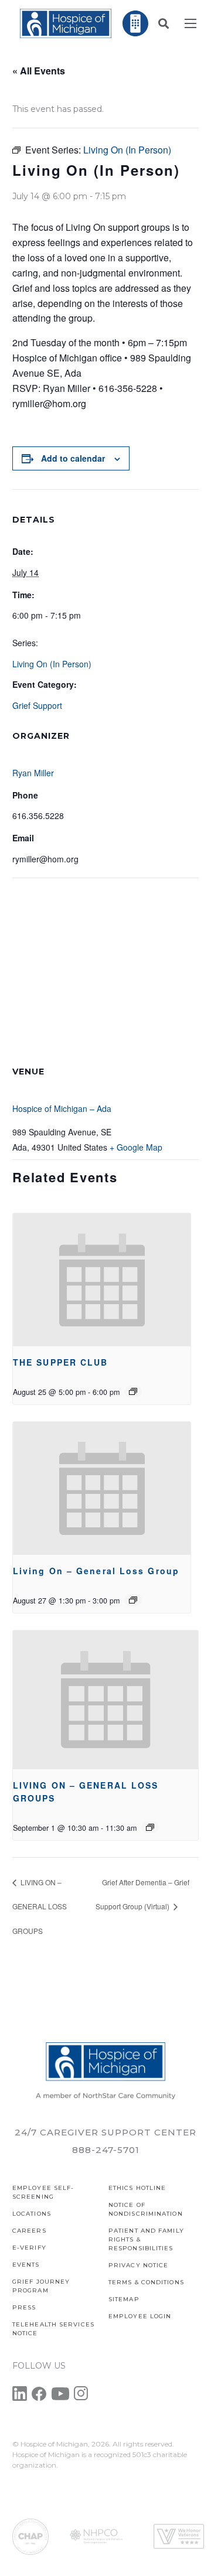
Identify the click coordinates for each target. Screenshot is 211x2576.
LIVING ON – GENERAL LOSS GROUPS (40, 1907)
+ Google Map (136, 1147)
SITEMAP (124, 2299)
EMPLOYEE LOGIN (140, 2316)
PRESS (24, 2307)
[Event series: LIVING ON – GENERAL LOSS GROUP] (133, 1600)
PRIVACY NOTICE (138, 2265)
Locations (32, 2214)
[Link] (66, 23)
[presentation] (102, 1280)
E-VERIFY (29, 2248)
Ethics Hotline (137, 2188)
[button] (164, 23)
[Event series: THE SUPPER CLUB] (133, 1391)
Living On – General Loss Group (96, 1571)
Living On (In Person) (52, 664)
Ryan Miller (33, 773)
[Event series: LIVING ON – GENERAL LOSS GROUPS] (150, 1827)
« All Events (39, 71)
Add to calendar (73, 458)
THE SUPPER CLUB (61, 1362)
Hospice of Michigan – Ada (62, 1108)
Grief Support (37, 705)
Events (26, 2265)
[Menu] (190, 23)
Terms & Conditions (146, 2282)
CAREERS (29, 2231)
